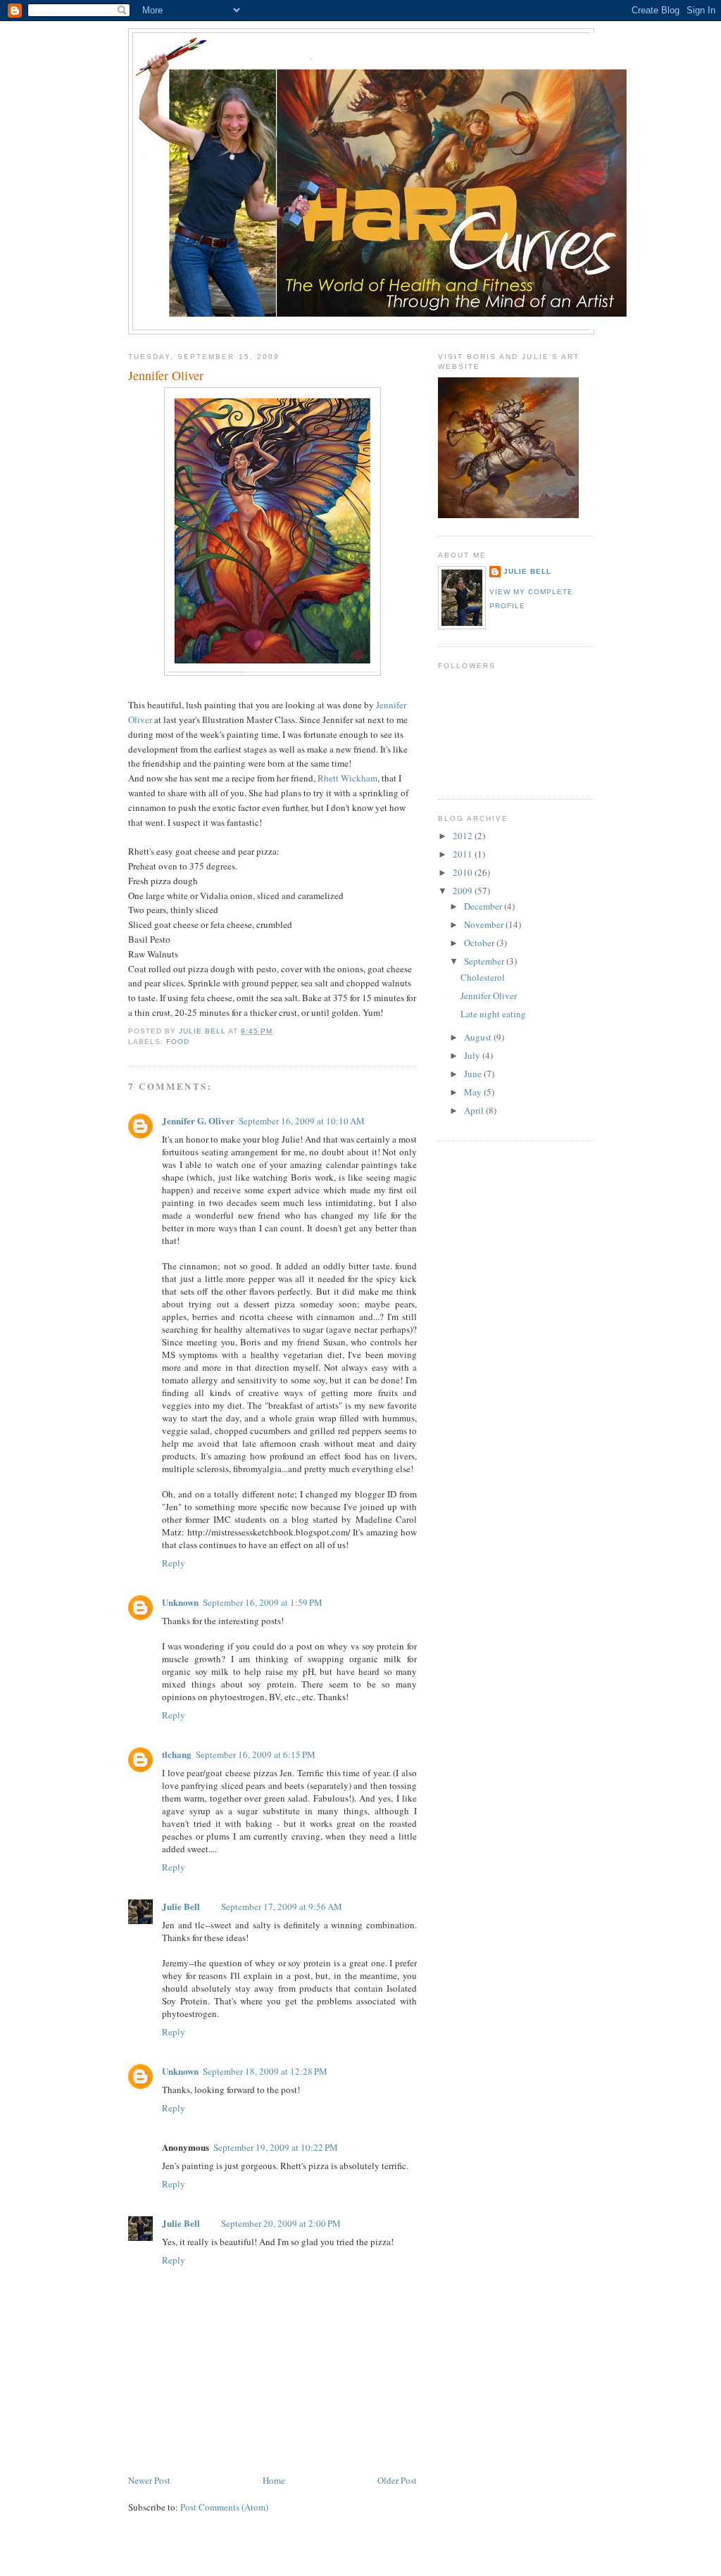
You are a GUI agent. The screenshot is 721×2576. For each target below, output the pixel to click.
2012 (464, 836)
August (479, 1037)
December (484, 906)
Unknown (180, 1602)
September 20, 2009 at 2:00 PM (281, 2223)
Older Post (397, 2480)
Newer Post (149, 2480)
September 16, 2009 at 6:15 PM (256, 1754)
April (475, 1110)
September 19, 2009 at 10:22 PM (276, 2147)
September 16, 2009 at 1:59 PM (263, 1602)
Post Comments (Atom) (224, 2507)
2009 (464, 891)
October (480, 943)
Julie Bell (181, 1906)
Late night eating (493, 1014)
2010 (464, 872)
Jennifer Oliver (489, 995)
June (474, 1074)
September (485, 961)
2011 (464, 854)
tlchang (177, 1754)
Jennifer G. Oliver (198, 1120)
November (485, 924)
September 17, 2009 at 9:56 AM (282, 1906)
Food (178, 1042)
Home (274, 2480)
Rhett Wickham (347, 778)
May (474, 1092)
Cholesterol (483, 977)
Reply (174, 1563)
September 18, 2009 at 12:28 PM (265, 2071)
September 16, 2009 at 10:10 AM (302, 1121)
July (473, 1055)
